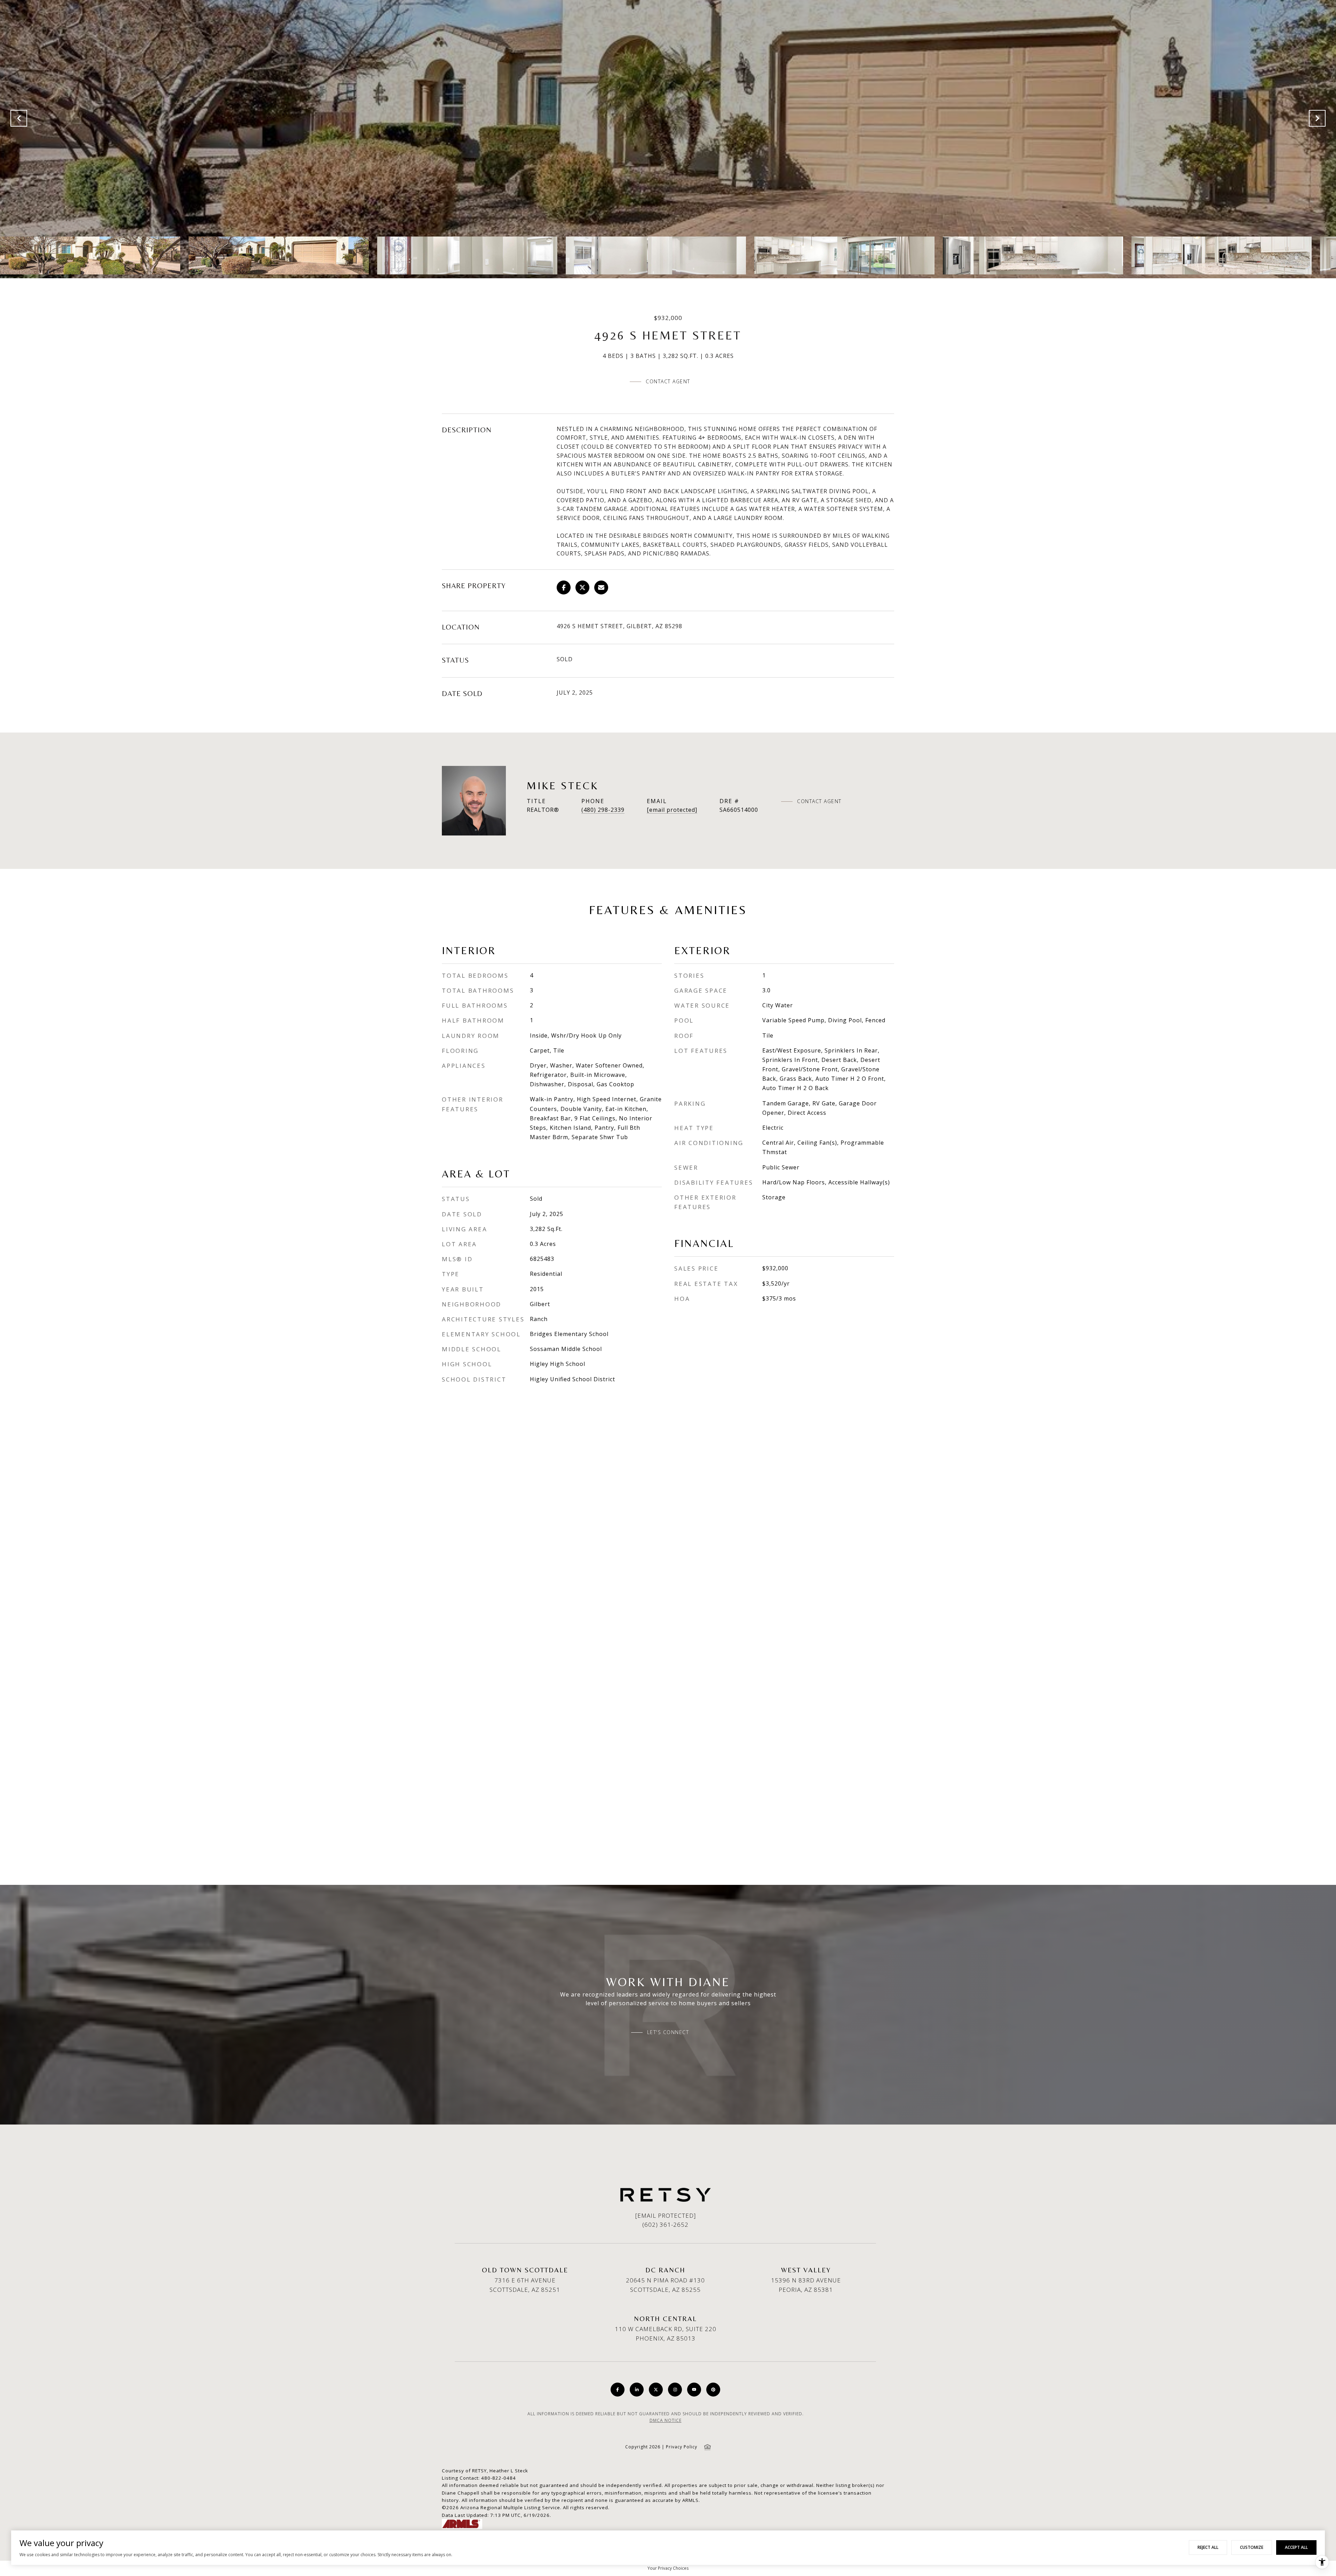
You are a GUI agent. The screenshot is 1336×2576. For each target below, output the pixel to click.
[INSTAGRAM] (675, 2390)
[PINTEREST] (713, 2390)
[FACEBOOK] (618, 2390)
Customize (1252, 2547)
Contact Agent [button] (668, 381)
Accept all (1296, 2547)
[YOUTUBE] (694, 2390)
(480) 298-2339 (603, 810)
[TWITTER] (656, 2390)
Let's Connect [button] (668, 2032)
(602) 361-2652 (665, 2225)
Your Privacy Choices (668, 2568)
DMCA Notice (666, 2420)
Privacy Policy (682, 2447)
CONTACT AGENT (819, 801)
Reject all (1208, 2547)
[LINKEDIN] (637, 2390)
